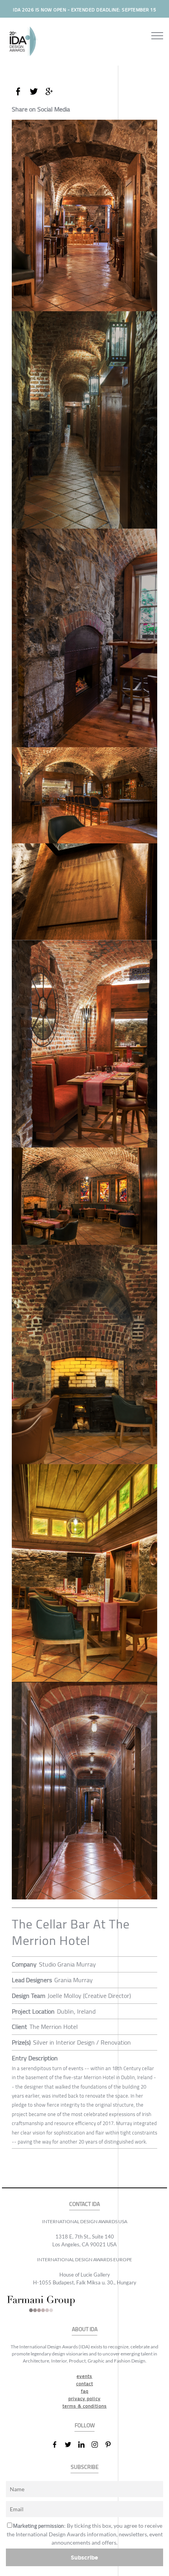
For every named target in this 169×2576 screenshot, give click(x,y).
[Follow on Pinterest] (111, 2445)
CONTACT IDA (84, 2204)
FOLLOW (85, 2425)
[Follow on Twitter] (71, 2445)
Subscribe (84, 2557)
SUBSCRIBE (85, 2467)
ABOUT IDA (85, 2329)
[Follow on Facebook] (58, 2445)
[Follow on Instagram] (98, 2445)
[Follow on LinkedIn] (84, 2445)
